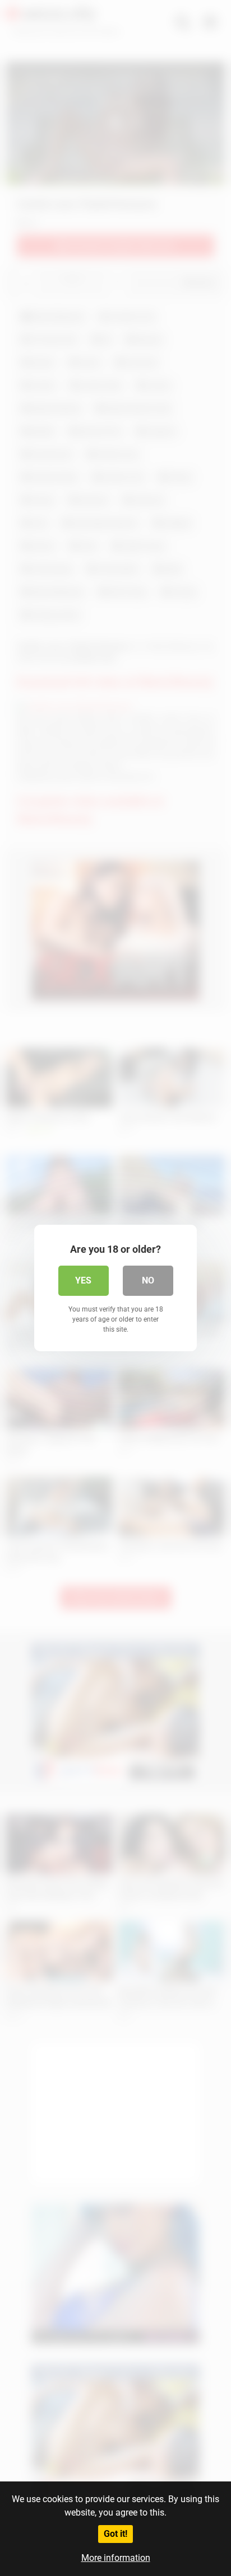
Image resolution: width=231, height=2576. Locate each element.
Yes (83, 1280)
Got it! (115, 2534)
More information (116, 2558)
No (148, 1280)
